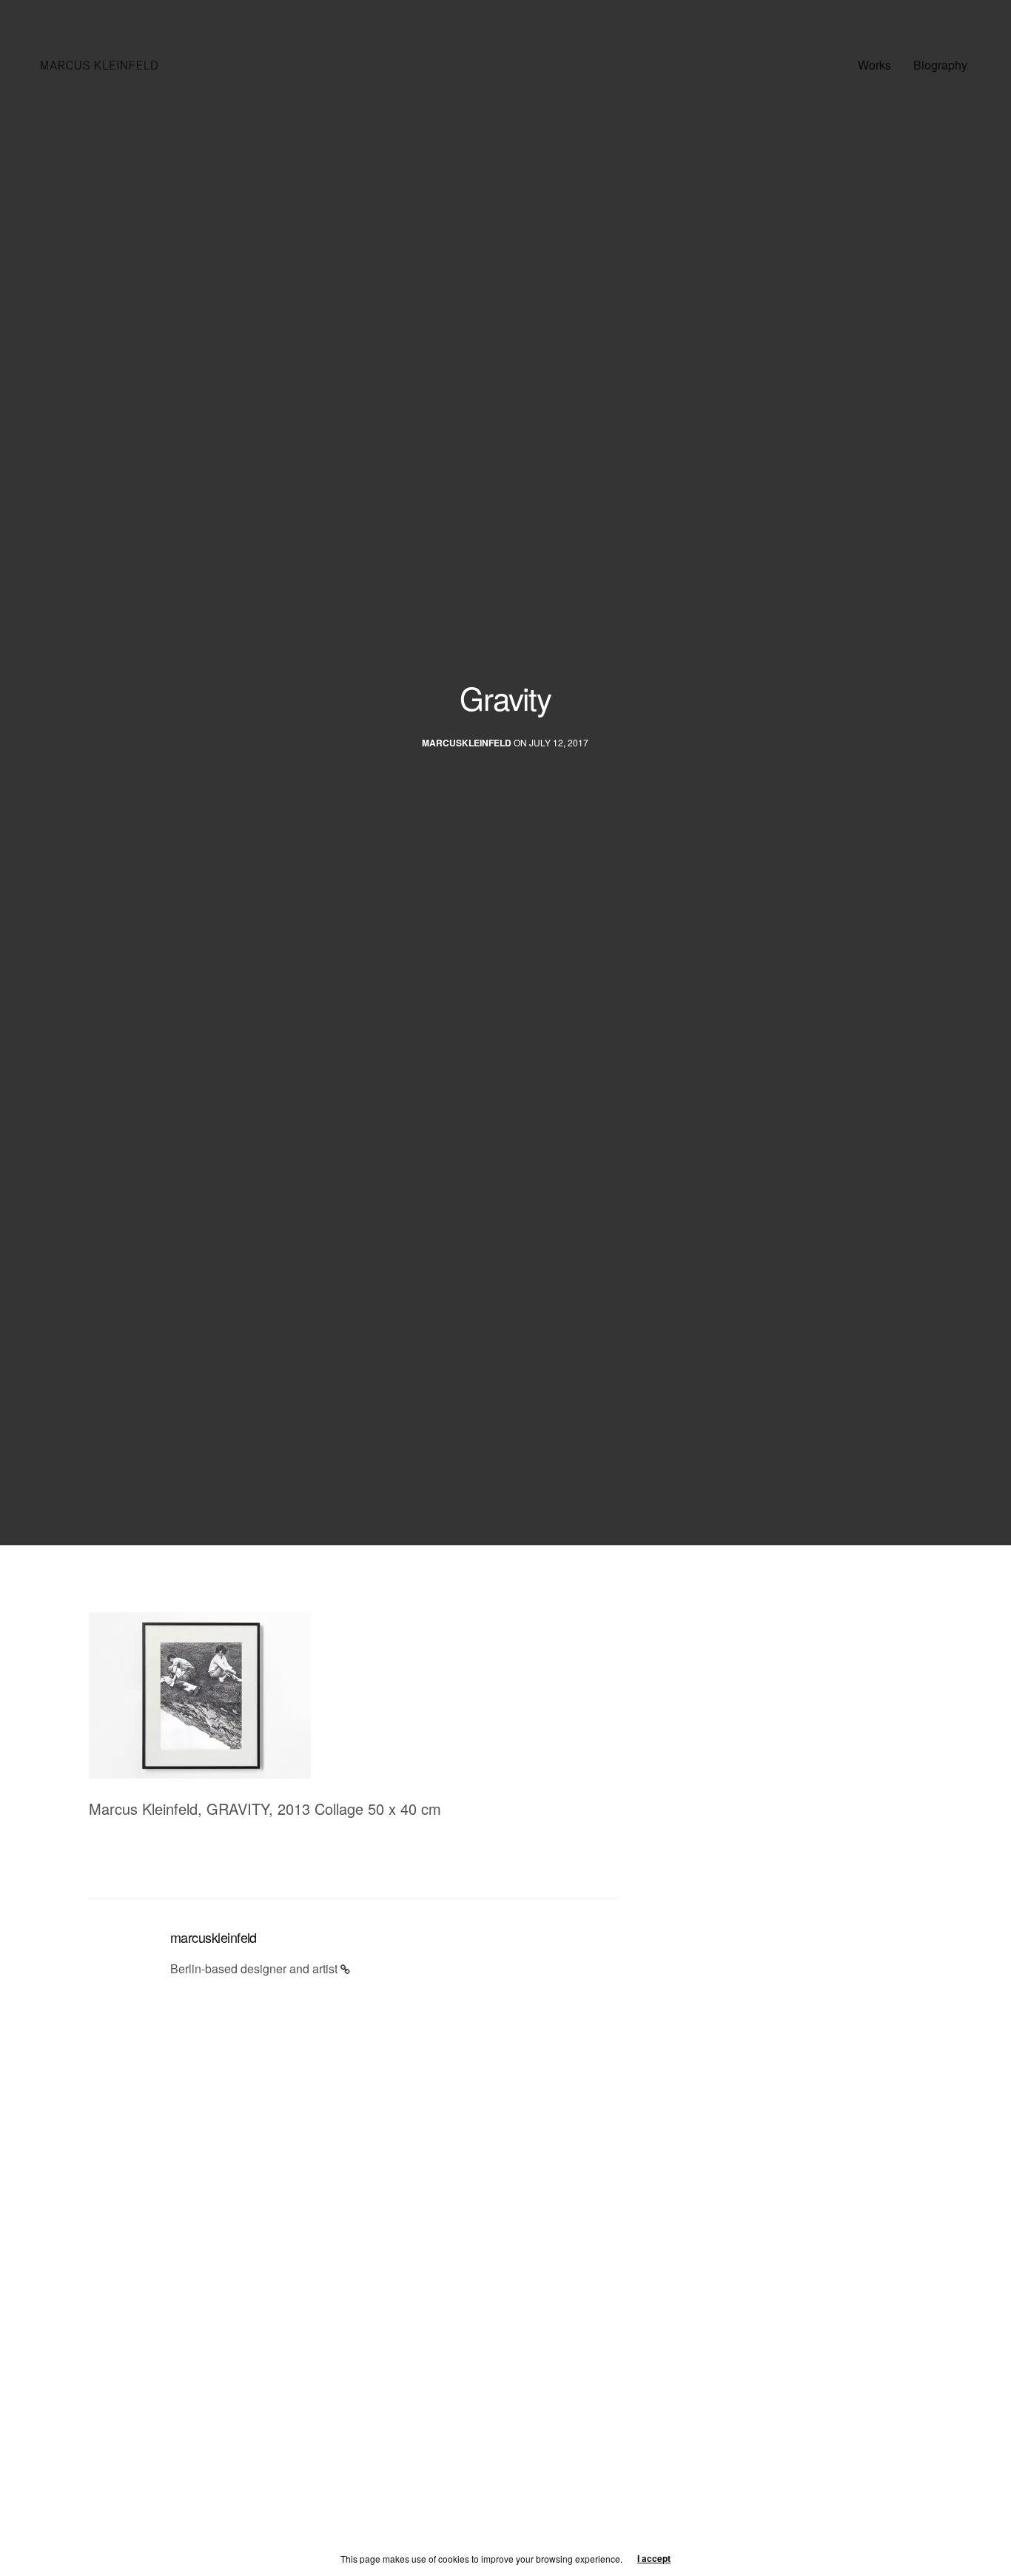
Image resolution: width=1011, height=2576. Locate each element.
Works (874, 65)
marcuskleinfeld (467, 743)
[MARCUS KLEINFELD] (99, 65)
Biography (940, 65)
